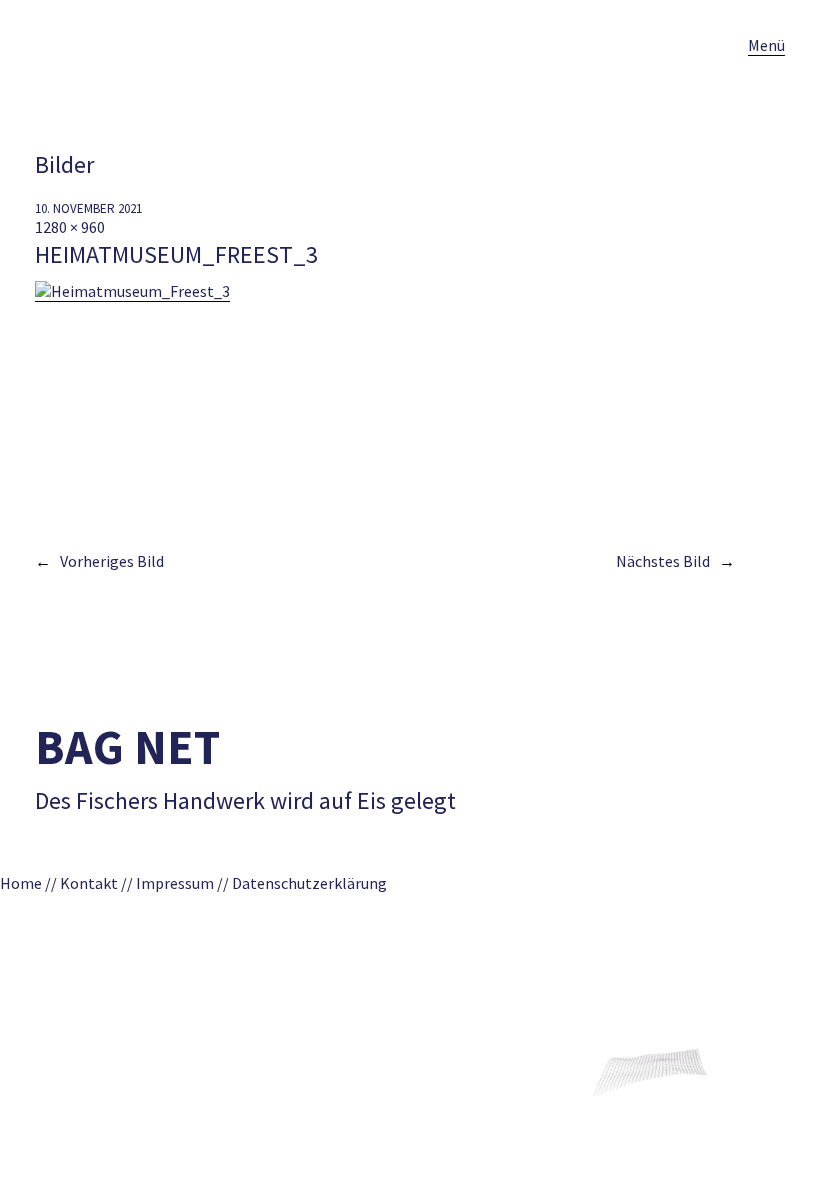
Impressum (175, 883)
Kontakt (89, 883)
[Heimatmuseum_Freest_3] (132, 291)
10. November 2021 (88, 208)
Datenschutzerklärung (315, 883)
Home (21, 883)
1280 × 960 (70, 227)
